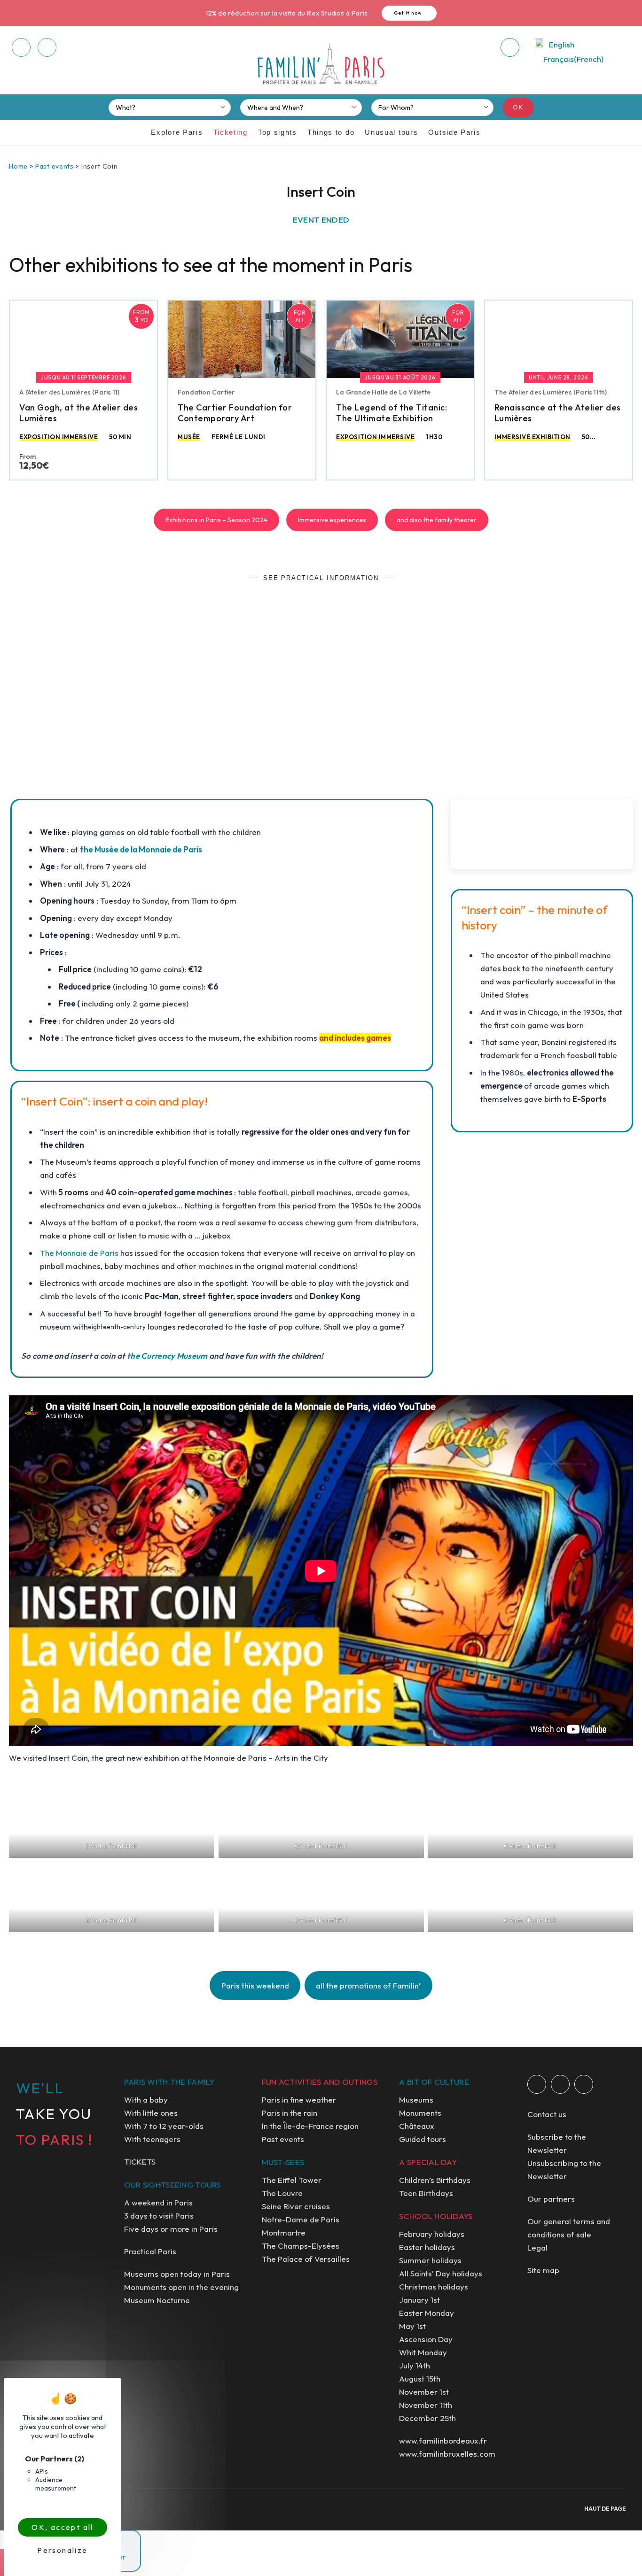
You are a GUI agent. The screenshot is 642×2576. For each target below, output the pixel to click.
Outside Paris (454, 132)
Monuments (420, 2113)
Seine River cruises (296, 2206)
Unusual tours (391, 132)
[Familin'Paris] (321, 64)
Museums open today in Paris (177, 2274)
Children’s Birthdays (435, 2180)
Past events (55, 166)
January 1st (419, 2300)
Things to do (331, 132)
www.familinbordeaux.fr (443, 2441)
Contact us (547, 2114)
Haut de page (605, 2509)
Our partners (551, 2199)
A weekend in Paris (158, 2202)
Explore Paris (177, 132)
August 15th (420, 2379)
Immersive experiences (332, 520)
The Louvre (282, 2193)
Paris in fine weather (299, 2100)
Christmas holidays (434, 2286)
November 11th (426, 2405)
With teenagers (152, 2139)
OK (518, 107)
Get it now (408, 13)
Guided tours (423, 2139)
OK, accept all (63, 2527)
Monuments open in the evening (181, 2287)
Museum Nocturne (157, 2300)
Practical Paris (150, 2251)
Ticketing (231, 132)
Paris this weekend (255, 1985)
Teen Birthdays (426, 2193)
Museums (416, 2100)
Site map (543, 2270)
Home (18, 166)
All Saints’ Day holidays (441, 2273)
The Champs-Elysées (301, 2246)
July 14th (415, 2365)
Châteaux (417, 2126)
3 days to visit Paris (159, 2216)
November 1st (424, 2392)
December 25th (427, 2418)
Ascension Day (426, 2339)
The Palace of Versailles (306, 2259)
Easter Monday (427, 2313)
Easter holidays (427, 2247)
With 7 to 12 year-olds (164, 2126)
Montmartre (284, 2232)
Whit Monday (423, 2352)
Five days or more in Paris (171, 2229)
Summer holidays (430, 2260)
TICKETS (140, 2162)
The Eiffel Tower (292, 2180)
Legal (537, 2247)
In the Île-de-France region (310, 2126)
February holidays (432, 2234)
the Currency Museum (168, 1356)
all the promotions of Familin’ (368, 1985)
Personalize (62, 2550)
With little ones (151, 2113)
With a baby (146, 2100)
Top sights (278, 132)
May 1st (412, 2326)
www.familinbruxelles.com (447, 2454)
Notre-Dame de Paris (301, 2219)
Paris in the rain (290, 2113)
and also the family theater (437, 520)
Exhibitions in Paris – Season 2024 (216, 520)
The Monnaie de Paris (79, 1253)
